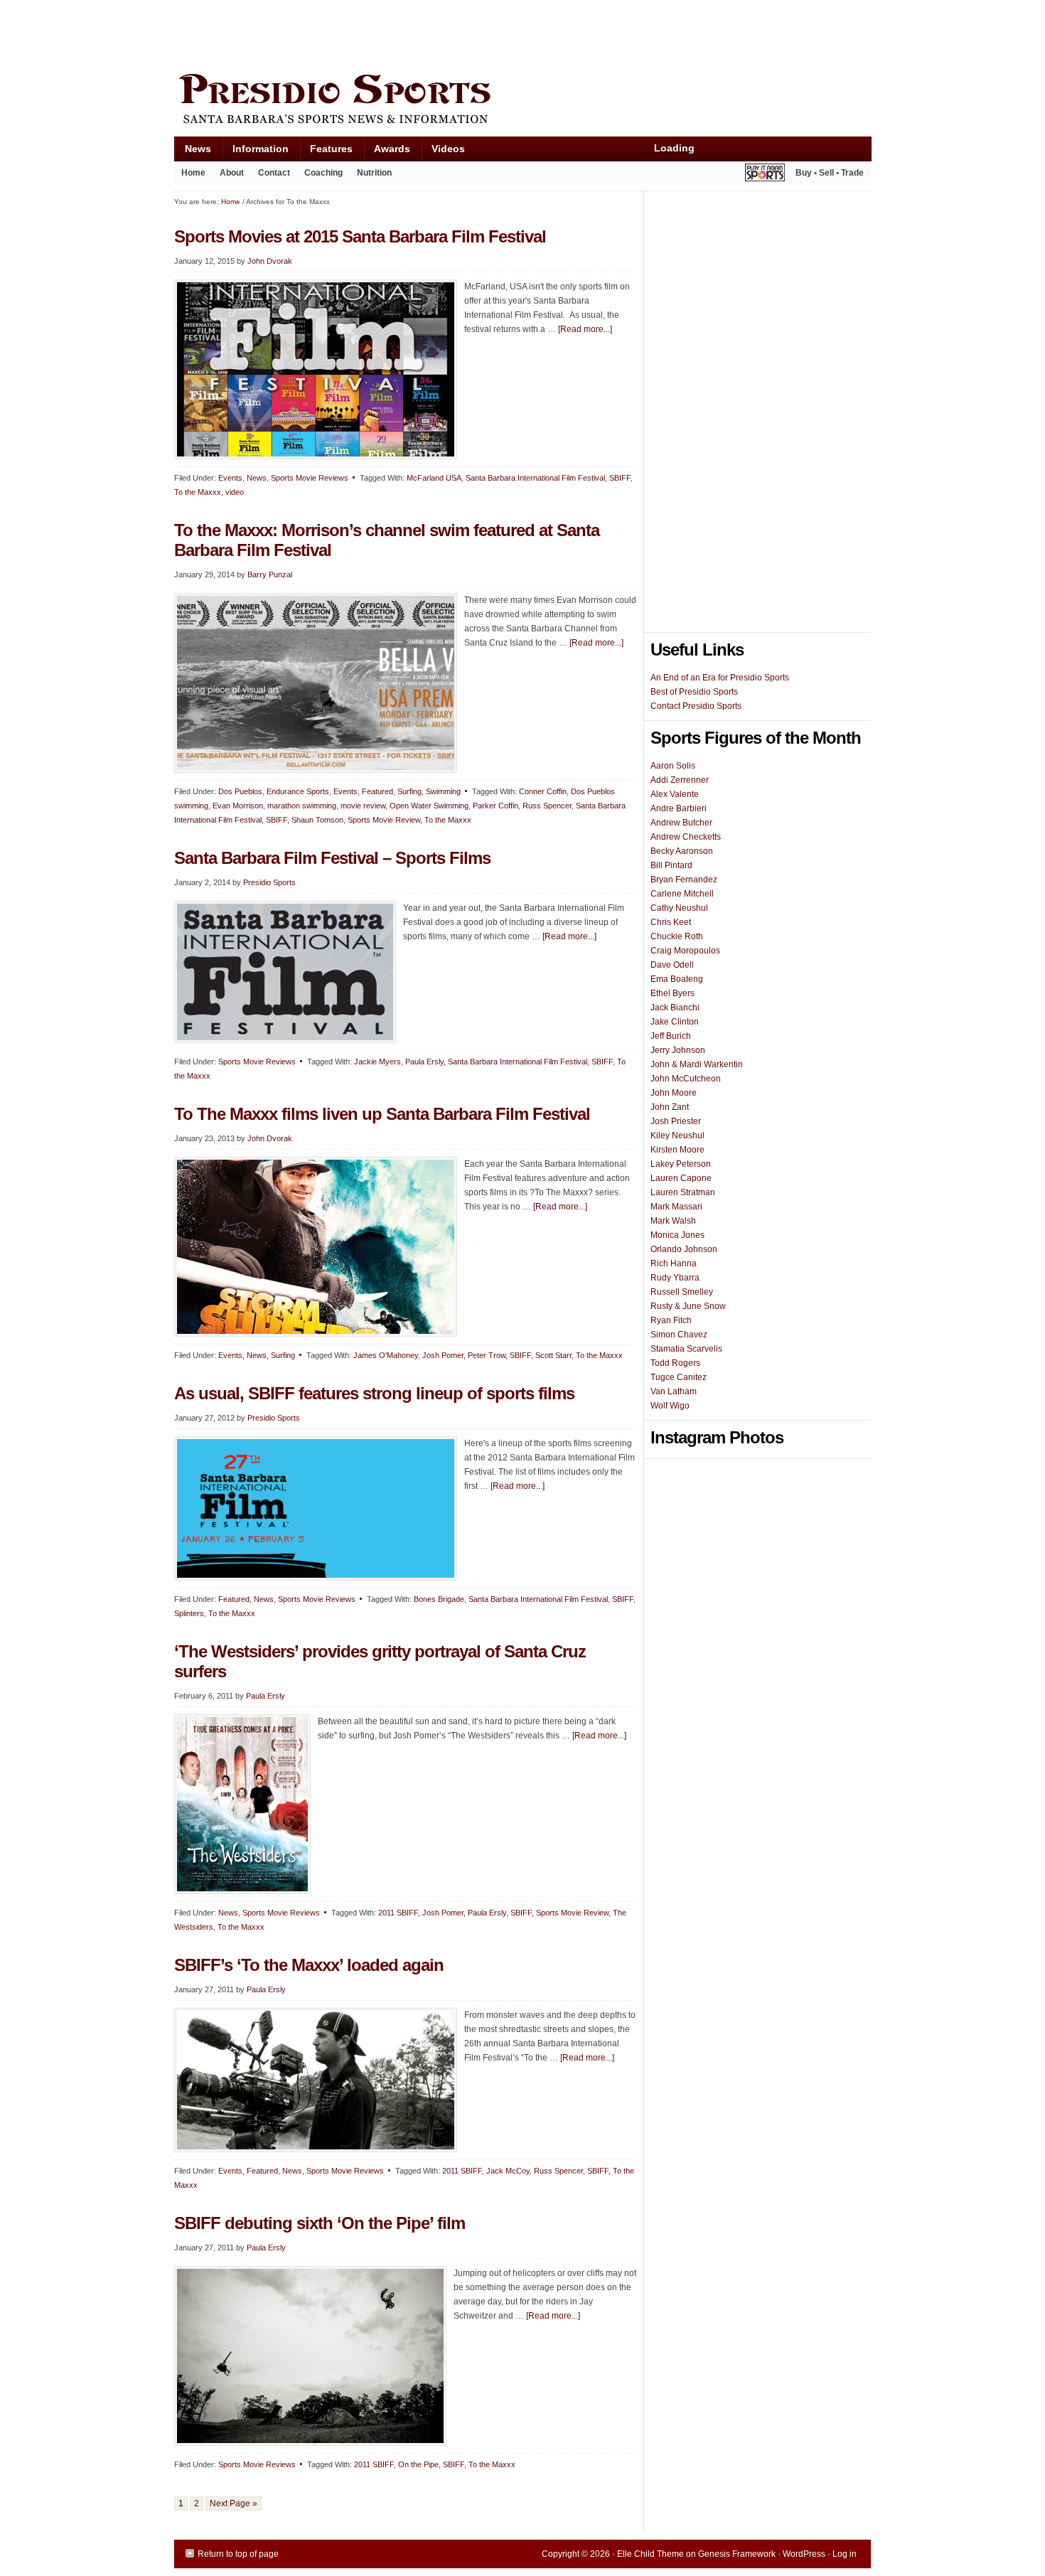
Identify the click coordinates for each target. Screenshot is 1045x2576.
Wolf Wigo (670, 1406)
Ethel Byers (672, 993)
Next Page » (234, 2503)
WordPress (804, 2554)
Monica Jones (677, 1235)
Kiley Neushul (677, 1135)
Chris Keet (671, 922)
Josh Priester (676, 1121)
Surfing (409, 791)
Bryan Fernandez (684, 880)
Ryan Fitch (671, 1320)
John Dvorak (270, 261)
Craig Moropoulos (685, 951)
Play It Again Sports (765, 175)
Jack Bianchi (675, 1008)
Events (230, 478)
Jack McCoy (508, 2171)
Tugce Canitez (679, 1377)
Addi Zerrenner (680, 780)
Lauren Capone (681, 1178)
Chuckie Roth (677, 936)
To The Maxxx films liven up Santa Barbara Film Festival (382, 1114)
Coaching (323, 173)
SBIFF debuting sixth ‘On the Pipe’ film (320, 2223)
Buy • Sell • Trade (830, 173)
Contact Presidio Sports (696, 706)
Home (193, 173)
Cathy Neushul (679, 908)
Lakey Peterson (681, 1164)
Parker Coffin (495, 806)
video (235, 492)
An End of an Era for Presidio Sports (720, 678)
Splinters (189, 1613)
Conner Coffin (543, 791)
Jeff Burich (671, 1036)
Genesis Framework (737, 2554)
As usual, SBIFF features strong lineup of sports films (374, 1393)
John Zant (670, 1107)
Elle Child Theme (650, 2554)
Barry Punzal (270, 574)
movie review (363, 806)
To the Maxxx (198, 492)
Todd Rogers (675, 1363)
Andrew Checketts (686, 837)
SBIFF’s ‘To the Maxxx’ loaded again (309, 1965)
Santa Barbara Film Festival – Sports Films (332, 858)
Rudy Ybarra (675, 1278)
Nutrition (374, 173)
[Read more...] (585, 329)
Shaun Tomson (317, 820)
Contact (274, 173)
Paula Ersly (424, 1062)
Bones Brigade (439, 1599)
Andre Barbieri (679, 808)
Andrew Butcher (681, 823)
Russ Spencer (547, 806)
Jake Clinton (675, 1022)
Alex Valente (675, 794)
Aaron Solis (673, 766)
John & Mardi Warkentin (697, 1064)
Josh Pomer (443, 1355)
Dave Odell (672, 965)
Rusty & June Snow (688, 1306)
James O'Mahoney (386, 1355)
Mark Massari (676, 1207)
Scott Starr (553, 1355)
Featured (377, 791)
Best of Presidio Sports (694, 692)
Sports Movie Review (384, 820)
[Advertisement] (433, 33)
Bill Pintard (671, 865)
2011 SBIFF (398, 1913)
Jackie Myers (377, 1062)
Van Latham (674, 1391)
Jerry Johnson (678, 1050)
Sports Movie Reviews (310, 478)
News (193, 152)
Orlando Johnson (684, 1249)
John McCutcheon (686, 1079)
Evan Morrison (238, 806)
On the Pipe (418, 2464)
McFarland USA (434, 478)
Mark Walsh (673, 1221)
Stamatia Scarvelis (686, 1349)
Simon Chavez (679, 1335)
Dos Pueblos (240, 791)
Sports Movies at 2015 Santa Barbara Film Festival (360, 236)
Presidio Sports (522, 101)
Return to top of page (238, 2554)
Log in (845, 2554)
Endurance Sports (298, 791)
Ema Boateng (677, 979)
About (228, 176)
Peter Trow (487, 1355)
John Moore (674, 1093)
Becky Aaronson (682, 851)
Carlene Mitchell (682, 894)
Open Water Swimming (429, 806)
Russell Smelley (682, 1292)
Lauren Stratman (683, 1192)
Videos (448, 149)
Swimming (443, 791)
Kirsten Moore (677, 1150)
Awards (387, 152)
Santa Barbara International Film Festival (535, 478)
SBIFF (620, 478)
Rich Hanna (674, 1263)
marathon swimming (302, 806)
